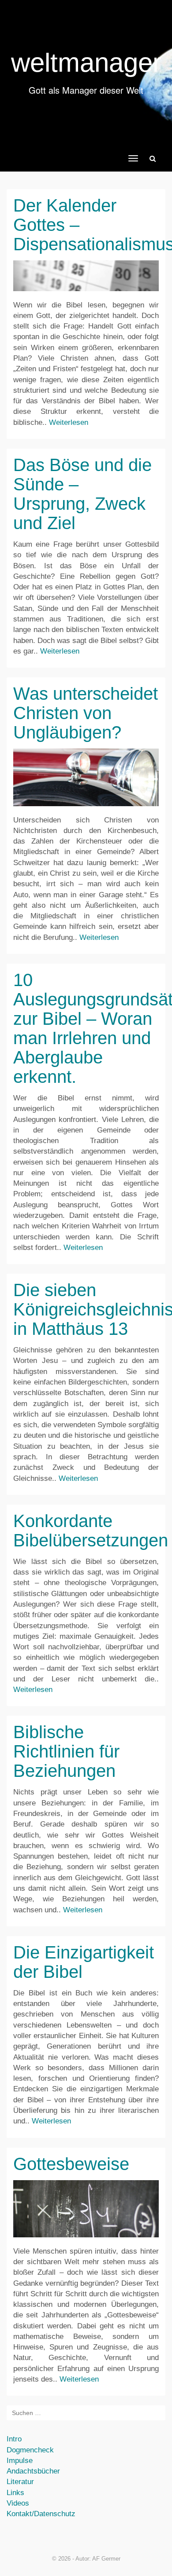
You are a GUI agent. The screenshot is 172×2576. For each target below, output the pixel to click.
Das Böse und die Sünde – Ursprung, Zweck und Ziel (82, 494)
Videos (18, 2503)
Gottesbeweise (71, 2164)
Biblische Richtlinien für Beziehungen (66, 1751)
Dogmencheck (30, 2450)
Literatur (20, 2482)
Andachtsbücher (33, 2471)
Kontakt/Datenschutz (41, 2514)
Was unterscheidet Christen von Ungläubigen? (86, 713)
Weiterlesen (69, 422)
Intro (14, 2439)
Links (15, 2493)
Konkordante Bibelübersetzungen (91, 1531)
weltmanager (86, 63)
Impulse (20, 2461)
